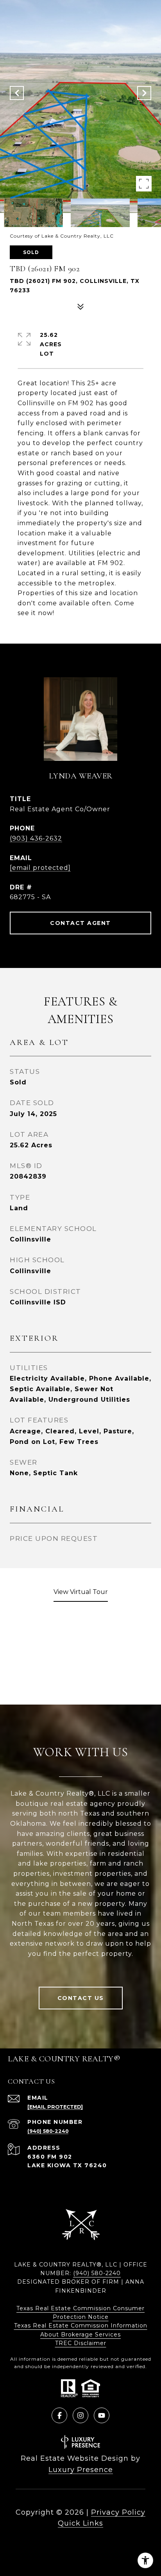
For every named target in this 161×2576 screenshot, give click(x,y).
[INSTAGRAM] (80, 2415)
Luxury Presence (81, 2470)
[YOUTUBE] (102, 2415)
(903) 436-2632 (36, 838)
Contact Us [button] (81, 1998)
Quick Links (80, 2523)
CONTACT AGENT (80, 923)
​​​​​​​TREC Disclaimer (81, 2343)
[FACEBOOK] (59, 2415)
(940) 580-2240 (48, 2131)
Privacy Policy (118, 2512)
